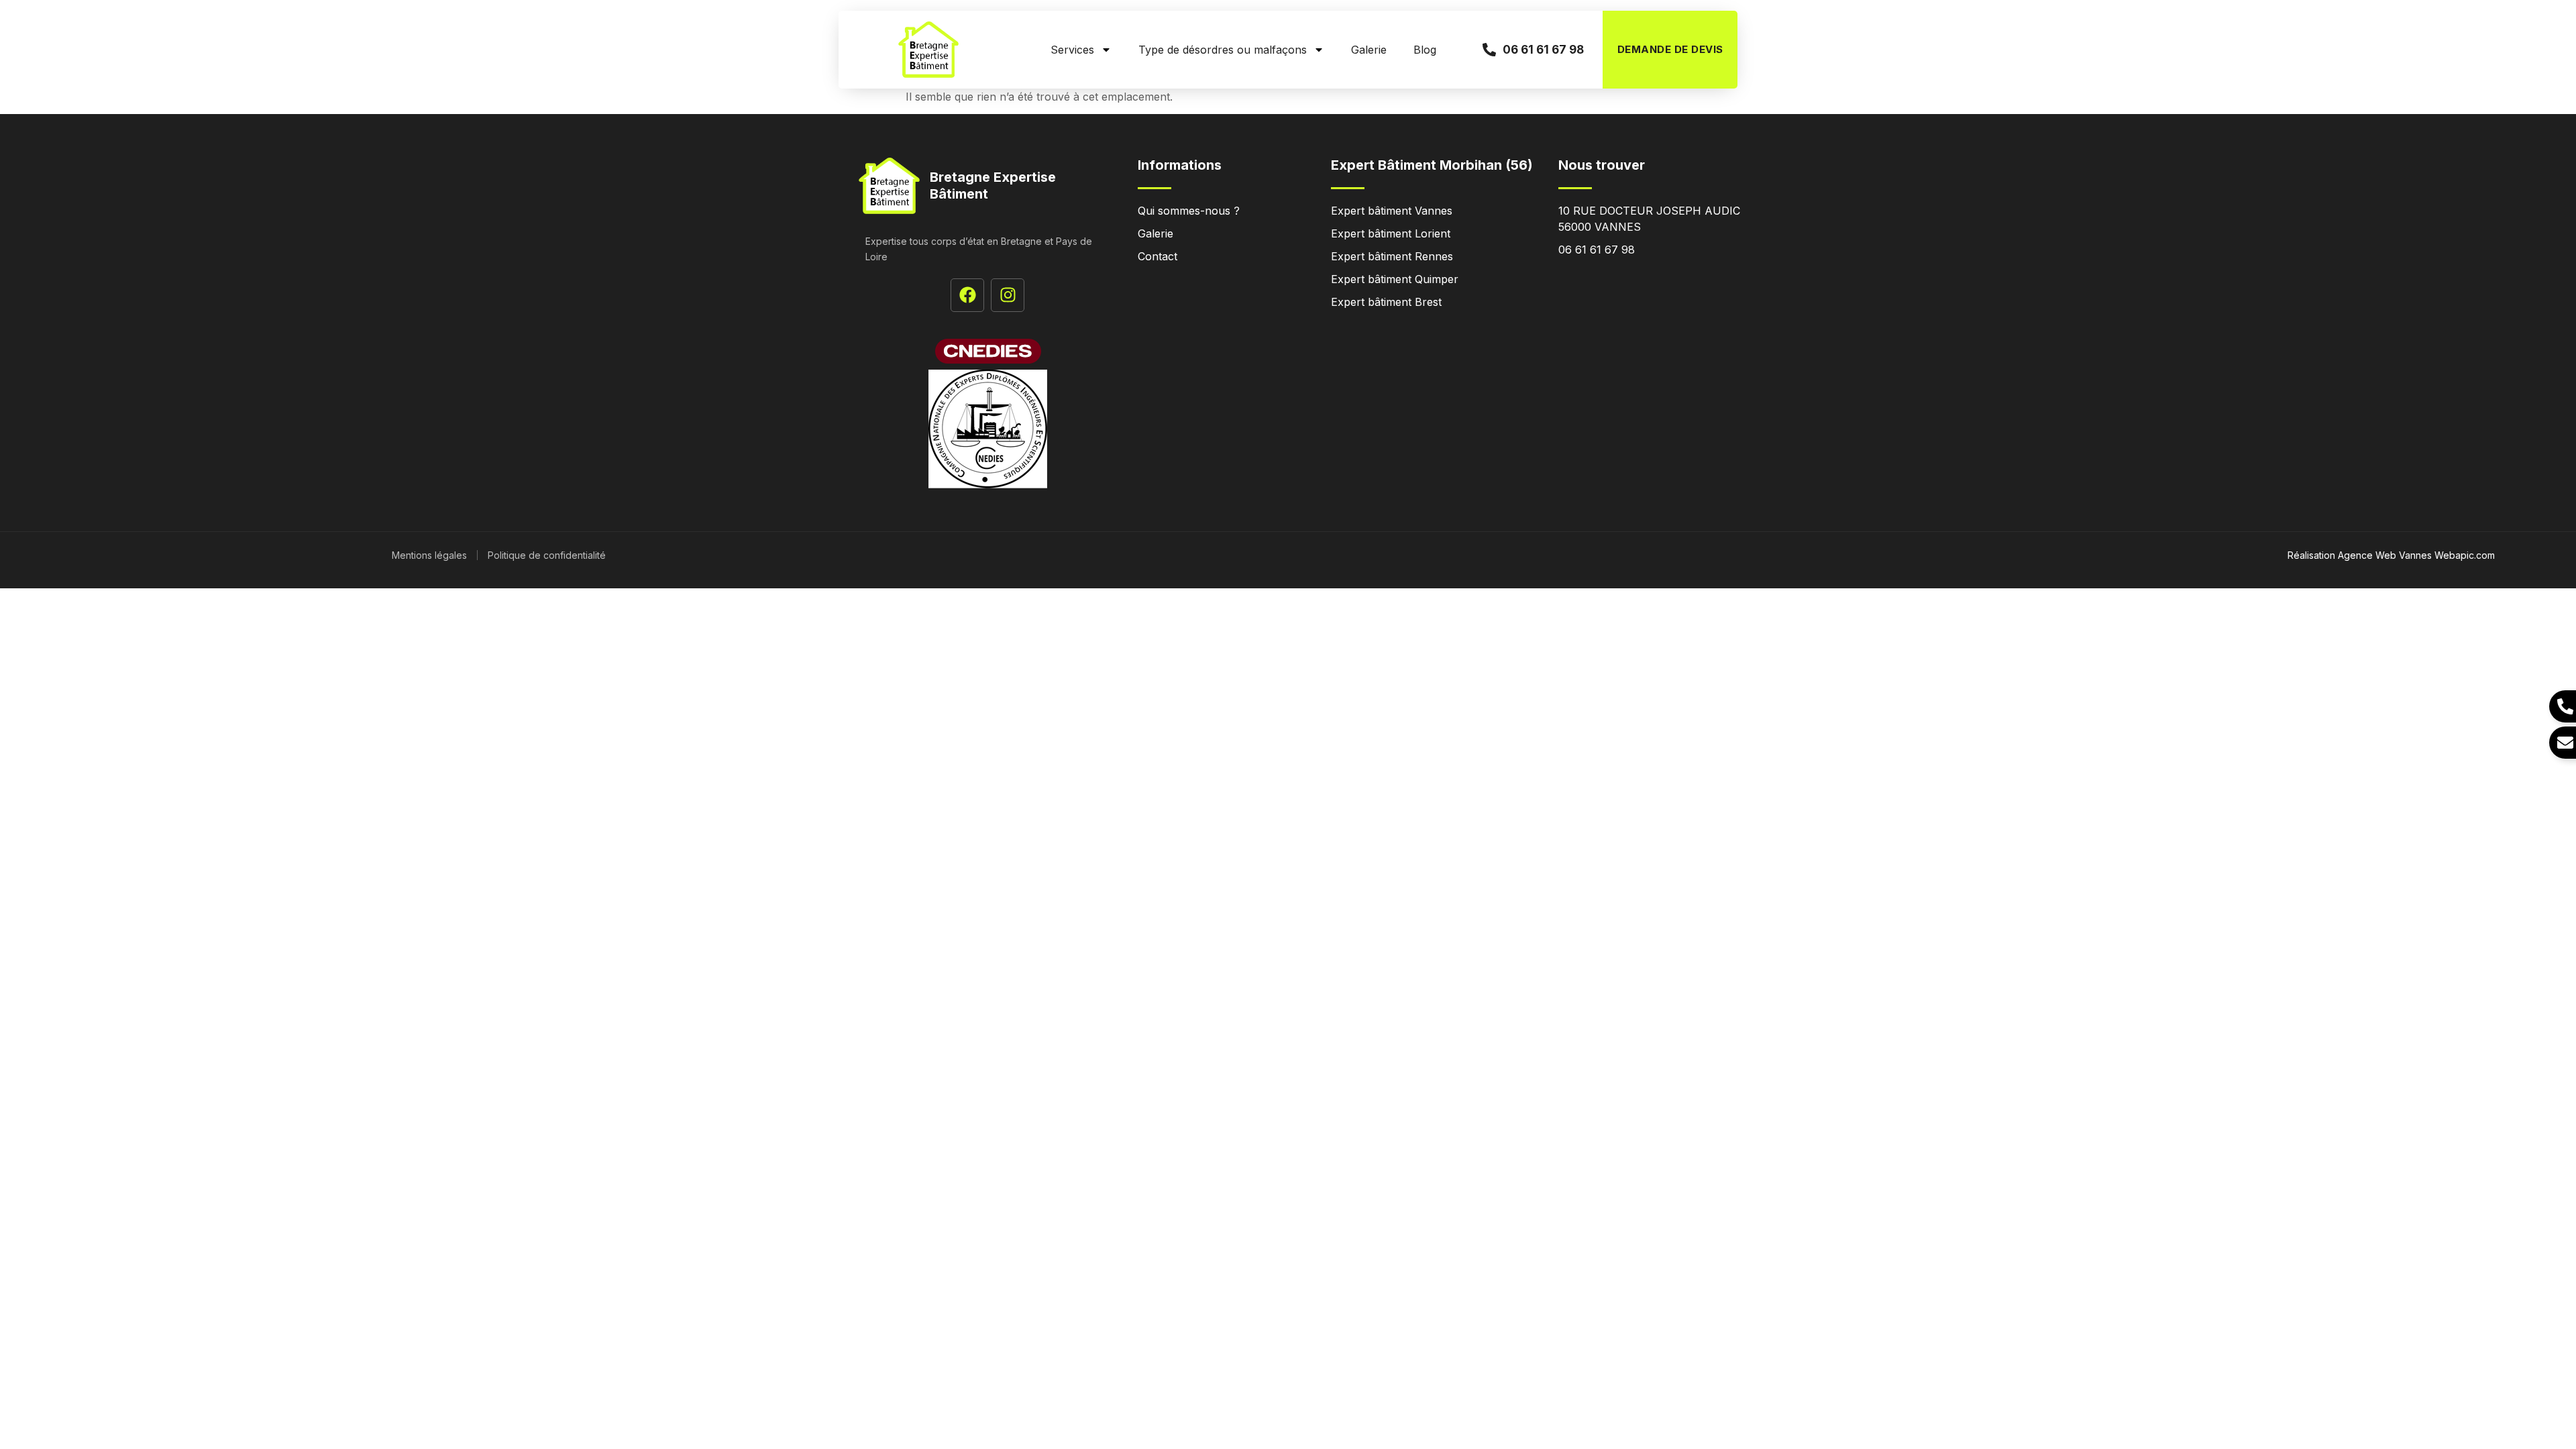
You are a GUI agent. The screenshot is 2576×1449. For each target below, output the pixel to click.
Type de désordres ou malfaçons (1223, 50)
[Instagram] (1008, 295)
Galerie (1369, 50)
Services (1072, 50)
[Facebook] (967, 295)
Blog (1425, 50)
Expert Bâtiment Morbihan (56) (1432, 165)
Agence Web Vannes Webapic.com (2416, 555)
